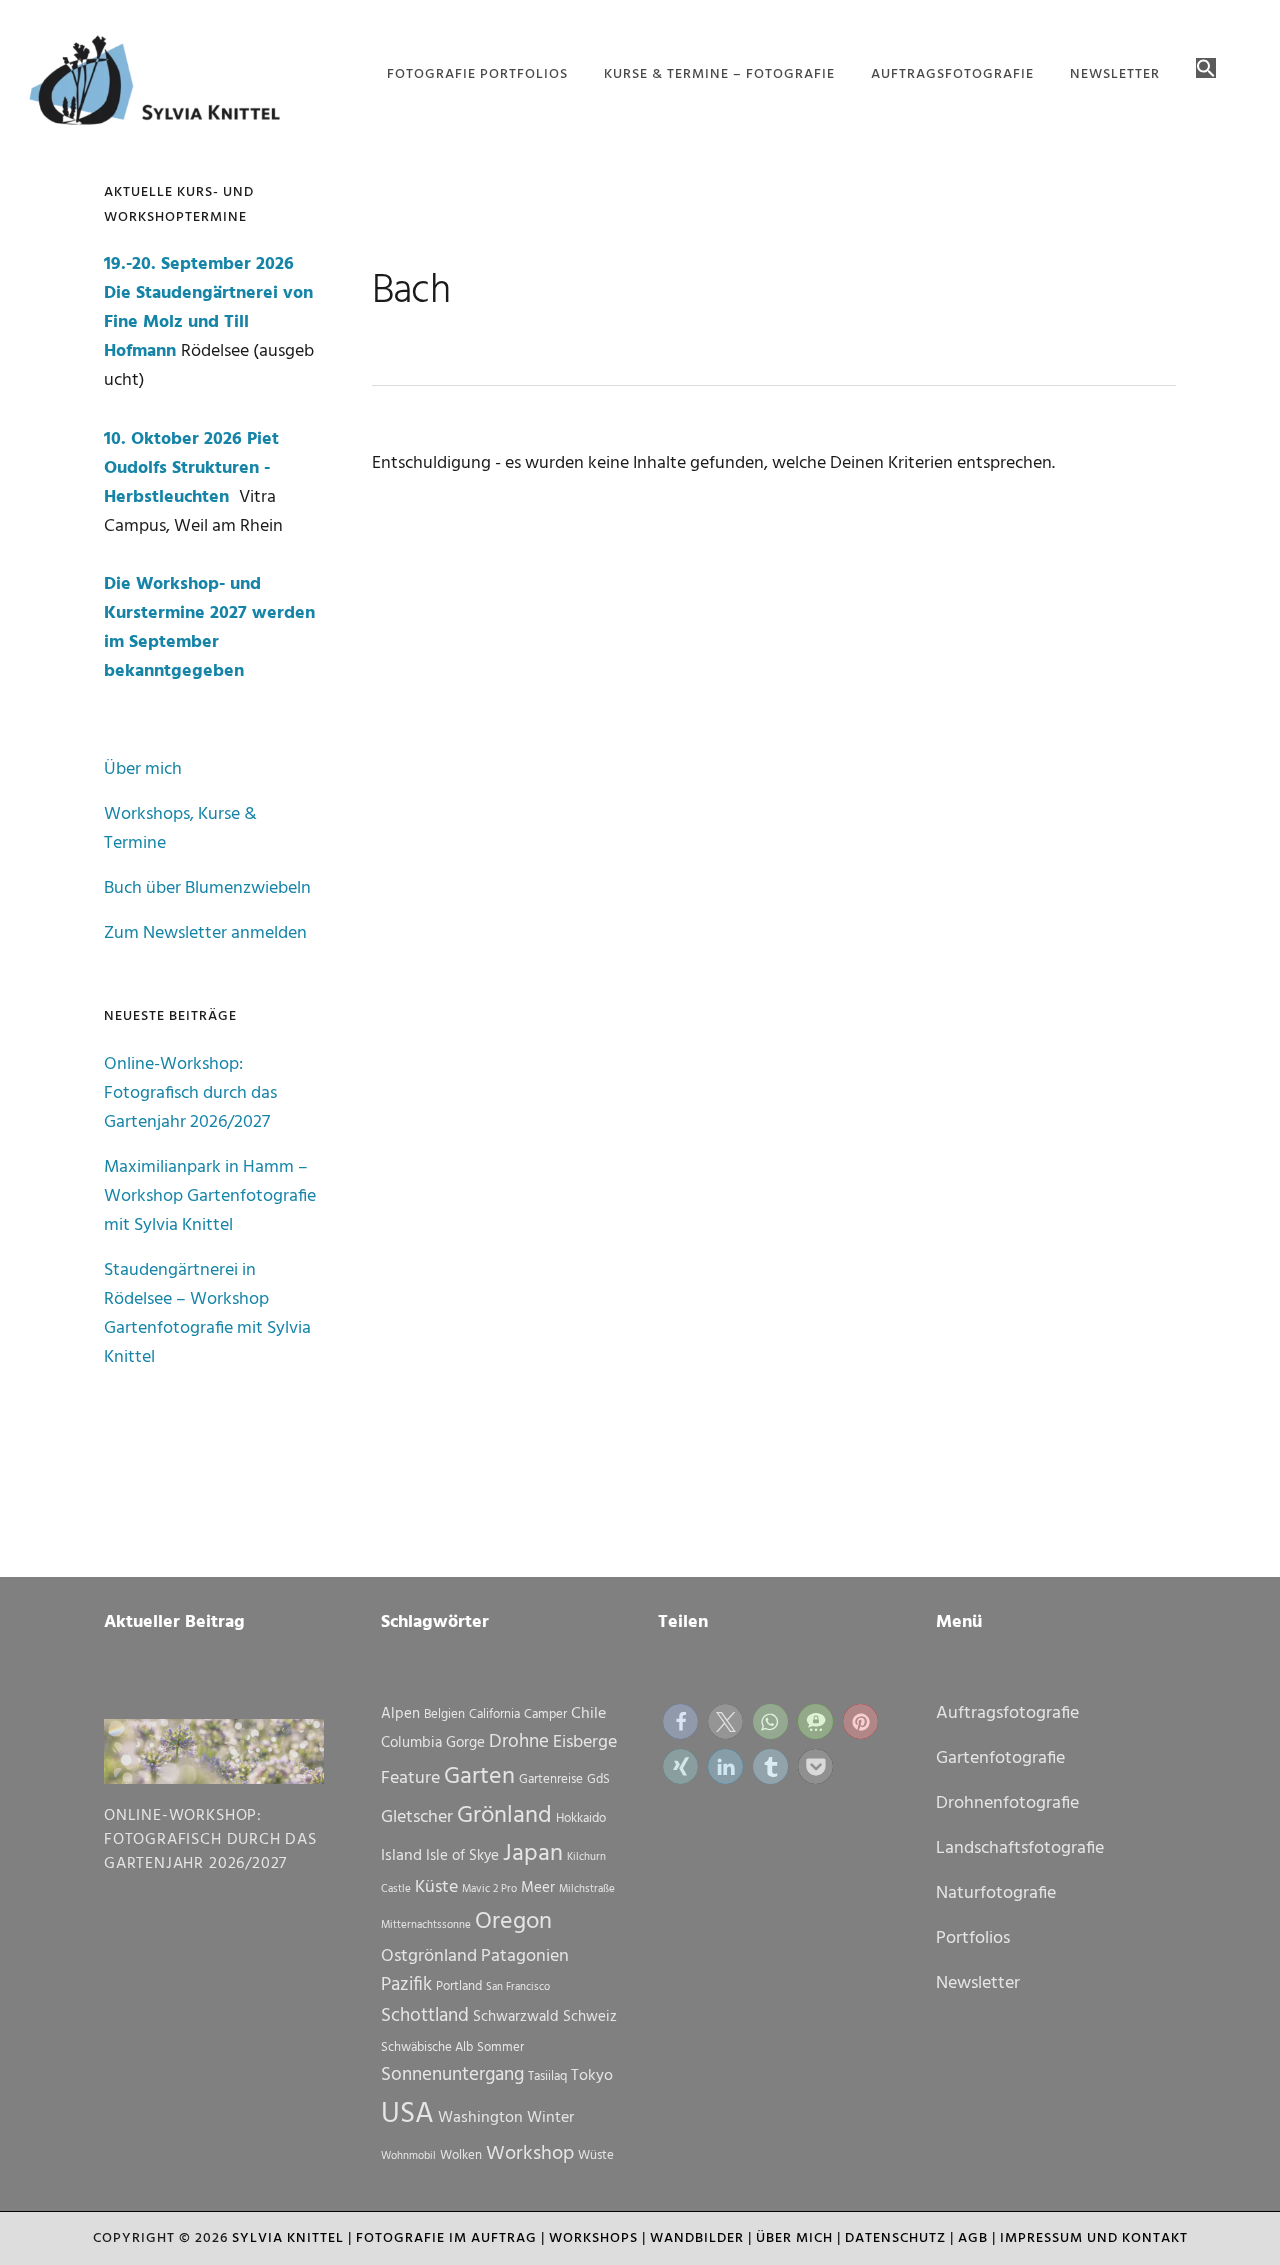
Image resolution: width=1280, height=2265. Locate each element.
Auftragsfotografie (1007, 1713)
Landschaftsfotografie (1020, 1848)
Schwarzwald (516, 2017)
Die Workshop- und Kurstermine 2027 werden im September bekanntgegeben (209, 628)
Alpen (400, 1714)
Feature (410, 1778)
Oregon (513, 1922)
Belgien (444, 1714)
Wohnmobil (408, 2156)
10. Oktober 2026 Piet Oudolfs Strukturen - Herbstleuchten (191, 468)
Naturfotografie (996, 1893)
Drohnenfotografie (1007, 1803)
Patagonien (525, 1956)
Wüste (596, 2155)
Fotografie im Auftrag (446, 2238)
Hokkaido (581, 1818)
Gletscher (417, 1817)
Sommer (500, 2047)
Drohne (519, 1742)
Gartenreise (551, 1779)
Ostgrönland (429, 1956)
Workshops (593, 2238)
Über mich (143, 769)
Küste (436, 1887)
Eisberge (585, 1742)
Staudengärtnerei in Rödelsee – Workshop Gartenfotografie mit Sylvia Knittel (207, 1314)
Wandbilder (697, 2238)
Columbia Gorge (433, 1743)
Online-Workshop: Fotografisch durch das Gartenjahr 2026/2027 (190, 1093)
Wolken (461, 2155)
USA (407, 2114)
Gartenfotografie (1000, 1758)
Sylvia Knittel (288, 2238)
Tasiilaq (547, 2076)
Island (401, 1856)
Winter (550, 2118)
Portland (459, 1986)
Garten (479, 1777)
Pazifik (406, 1985)
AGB (973, 2238)
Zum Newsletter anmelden (205, 933)
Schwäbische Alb (427, 2047)
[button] (1206, 70)
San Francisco (518, 1987)
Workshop (530, 2154)
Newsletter (978, 1983)
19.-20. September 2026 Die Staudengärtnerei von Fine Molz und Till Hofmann (208, 308)
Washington (480, 2118)
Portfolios (973, 1938)
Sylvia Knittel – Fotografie (164, 85)
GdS (598, 1779)
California (494, 1714)
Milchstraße (587, 1889)
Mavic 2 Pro (489, 1889)
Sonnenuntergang (452, 2075)
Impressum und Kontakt (1094, 2238)
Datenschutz (895, 2238)
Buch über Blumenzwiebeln (207, 888)
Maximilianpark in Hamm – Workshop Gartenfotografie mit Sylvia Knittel (210, 1196)
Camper (545, 1714)
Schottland (425, 2016)
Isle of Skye (462, 1856)
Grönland (504, 1816)
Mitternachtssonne (426, 1925)
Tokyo (592, 2076)
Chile (588, 1714)
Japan (533, 1854)
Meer (538, 1888)
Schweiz (590, 2017)
